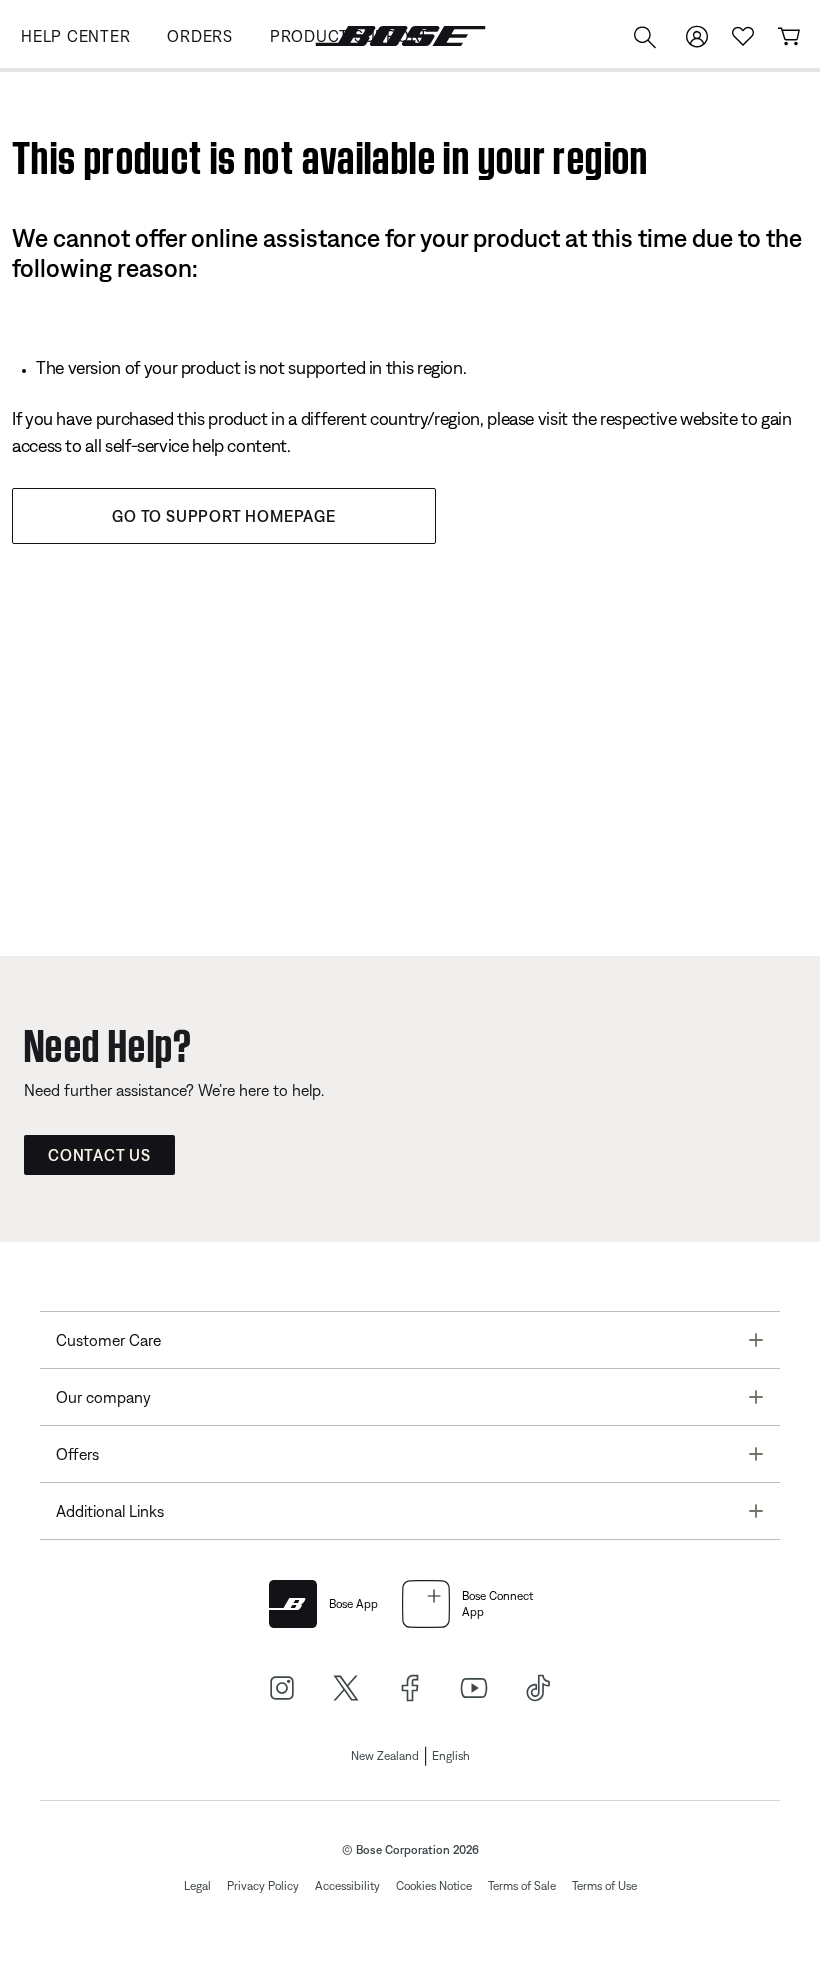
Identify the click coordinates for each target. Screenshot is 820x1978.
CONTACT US (99, 1155)
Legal (197, 1886)
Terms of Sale (522, 1886)
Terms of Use (604, 1886)
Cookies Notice (434, 1886)
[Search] (645, 39)
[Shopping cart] (789, 36)
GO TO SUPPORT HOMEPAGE (224, 516)
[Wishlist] (743, 36)
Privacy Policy (263, 1886)
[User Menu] (697, 36)
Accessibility (347, 1886)
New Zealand (385, 1756)
